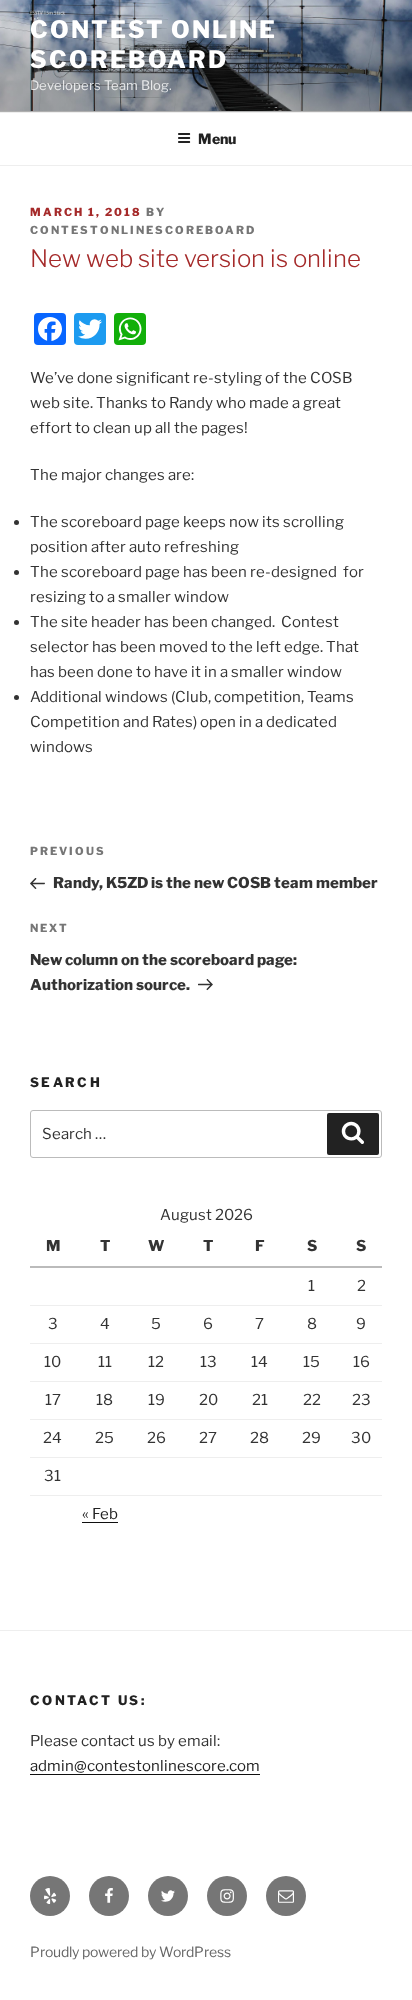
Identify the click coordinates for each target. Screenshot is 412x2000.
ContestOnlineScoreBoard (143, 230)
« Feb (100, 1514)
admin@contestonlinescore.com (145, 1766)
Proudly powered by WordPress (130, 1951)
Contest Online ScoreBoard (153, 44)
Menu (217, 138)
